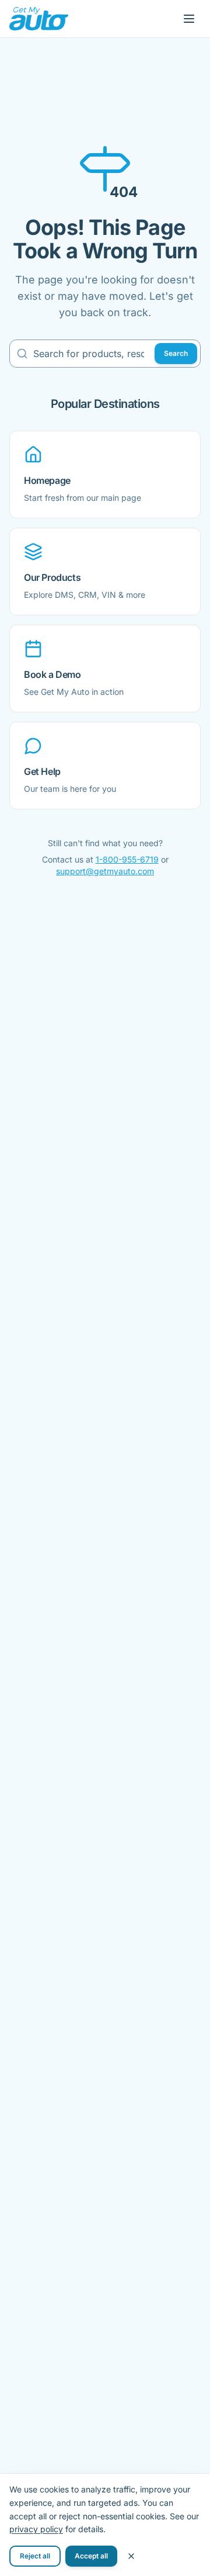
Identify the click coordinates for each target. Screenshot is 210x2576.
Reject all (35, 2556)
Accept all (91, 2556)
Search (176, 353)
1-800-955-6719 (127, 859)
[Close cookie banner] (131, 2556)
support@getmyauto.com (105, 871)
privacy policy (36, 2529)
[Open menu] (189, 19)
